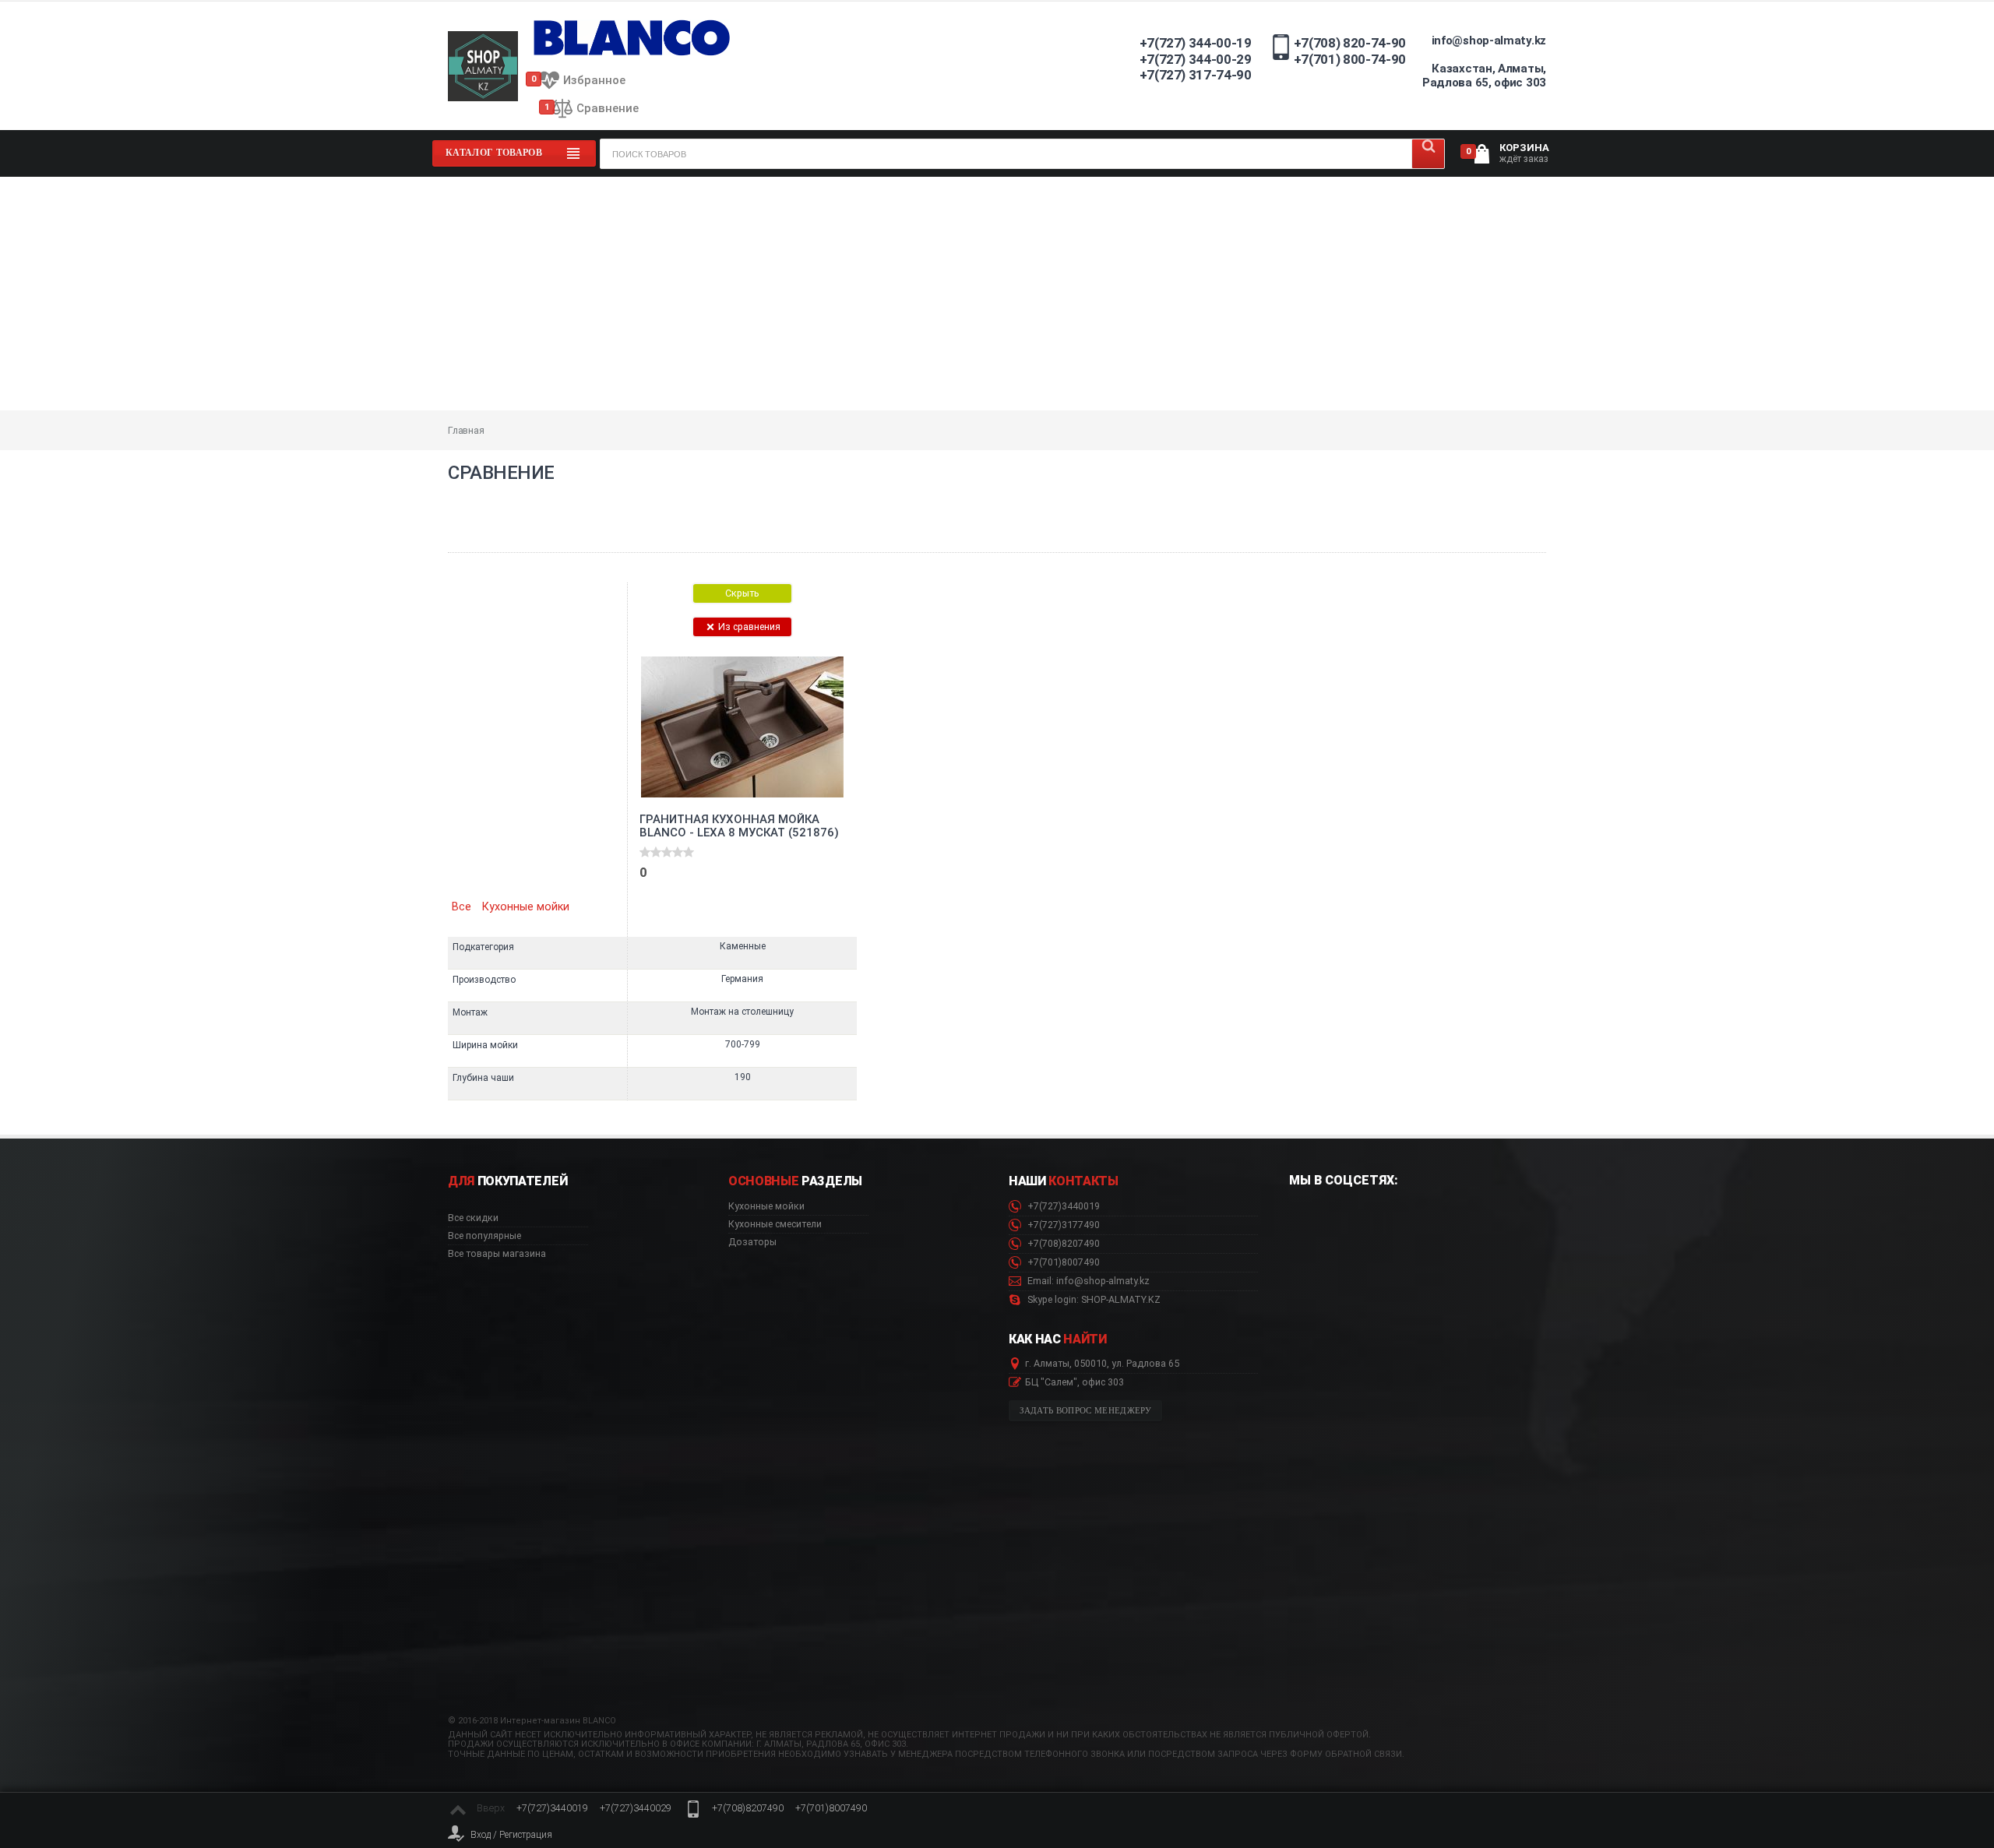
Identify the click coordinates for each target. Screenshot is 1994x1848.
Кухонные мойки (526, 907)
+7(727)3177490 (1062, 1225)
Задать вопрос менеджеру (1086, 1411)
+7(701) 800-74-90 (1350, 59)
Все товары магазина (497, 1254)
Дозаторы (752, 1242)
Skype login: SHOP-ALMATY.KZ (1093, 1300)
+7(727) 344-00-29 (1196, 59)
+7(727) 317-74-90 (1196, 75)
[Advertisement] (997, 294)
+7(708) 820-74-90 (1350, 43)
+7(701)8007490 (1062, 1262)
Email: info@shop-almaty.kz (1087, 1281)
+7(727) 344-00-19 (1196, 43)
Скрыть (742, 593)
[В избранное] (797, 664)
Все (462, 907)
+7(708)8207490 (1062, 1244)
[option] (742, 841)
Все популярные (484, 1236)
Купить (685, 884)
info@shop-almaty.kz (1489, 40)
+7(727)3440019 (1062, 1206)
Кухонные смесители (775, 1224)
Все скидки (473, 1218)
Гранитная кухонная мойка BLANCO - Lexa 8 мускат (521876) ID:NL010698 (739, 826)
